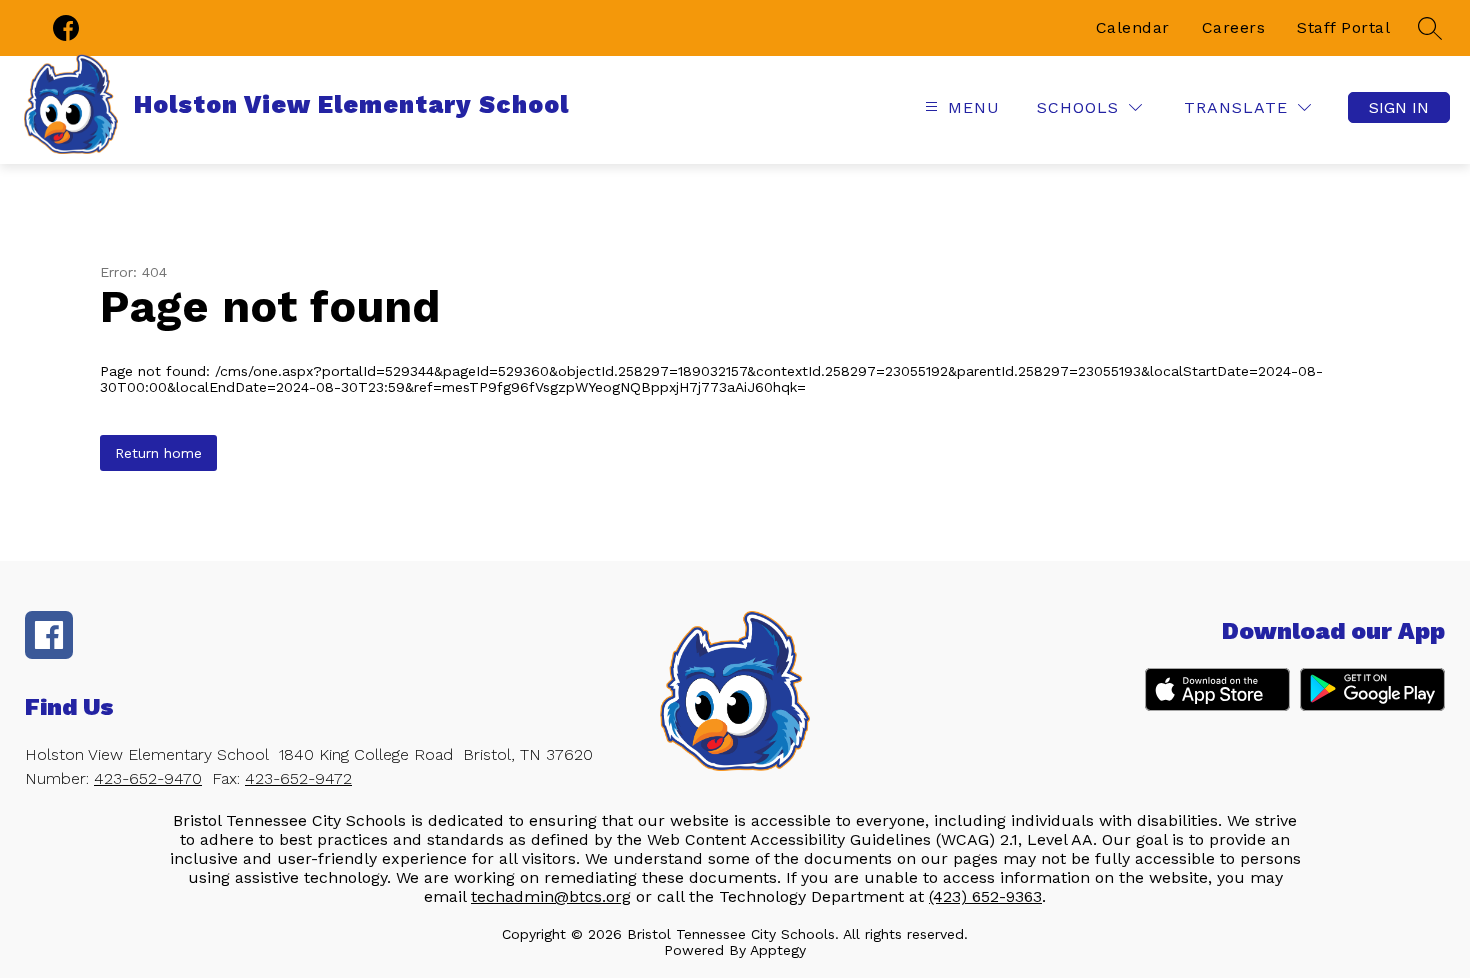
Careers (1234, 27)
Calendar (1133, 27)
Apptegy (778, 950)
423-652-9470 (148, 778)
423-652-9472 (298, 778)
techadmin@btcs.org (551, 896)
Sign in (1399, 107)
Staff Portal (1343, 27)
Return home (158, 453)
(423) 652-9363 (985, 896)
